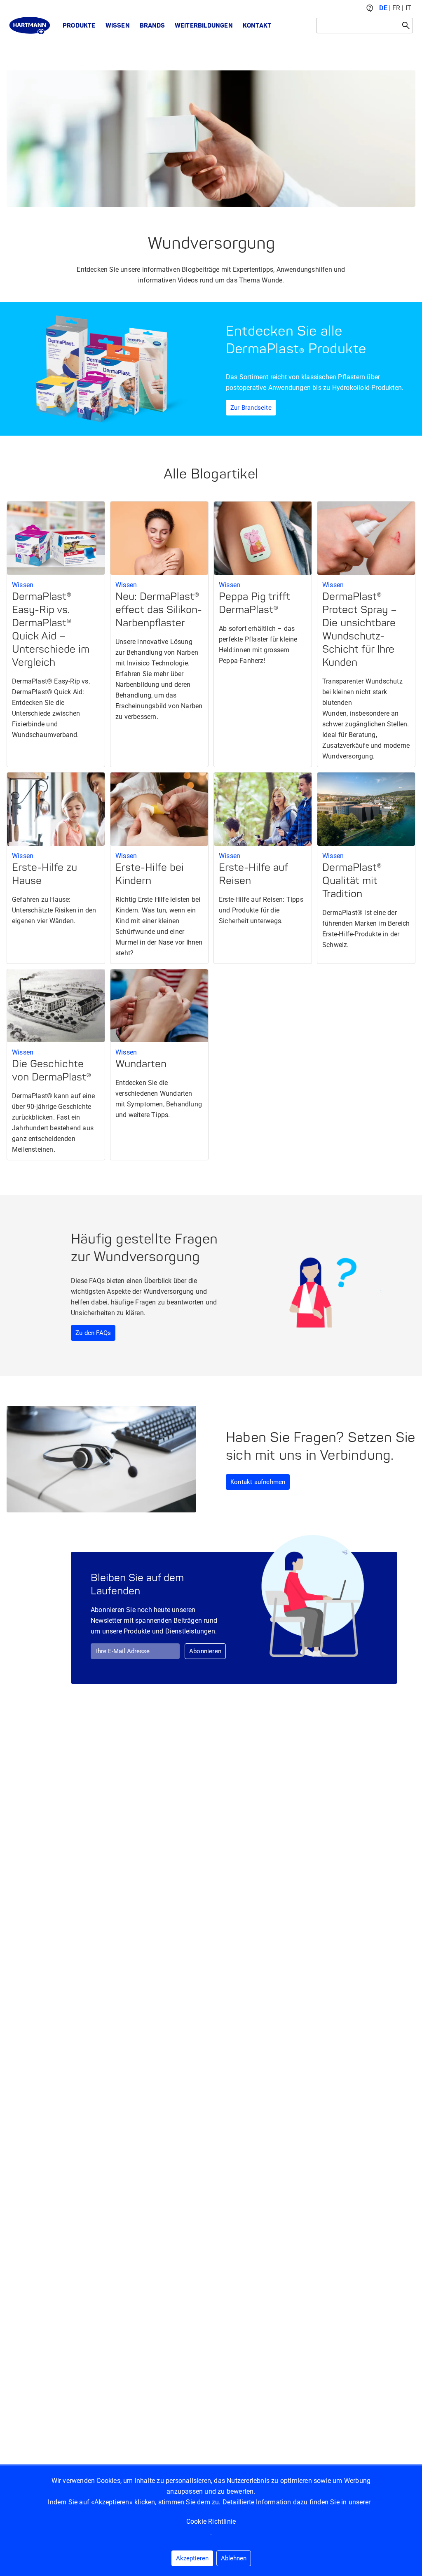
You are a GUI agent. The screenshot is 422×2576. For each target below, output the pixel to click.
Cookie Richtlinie (211, 2521)
